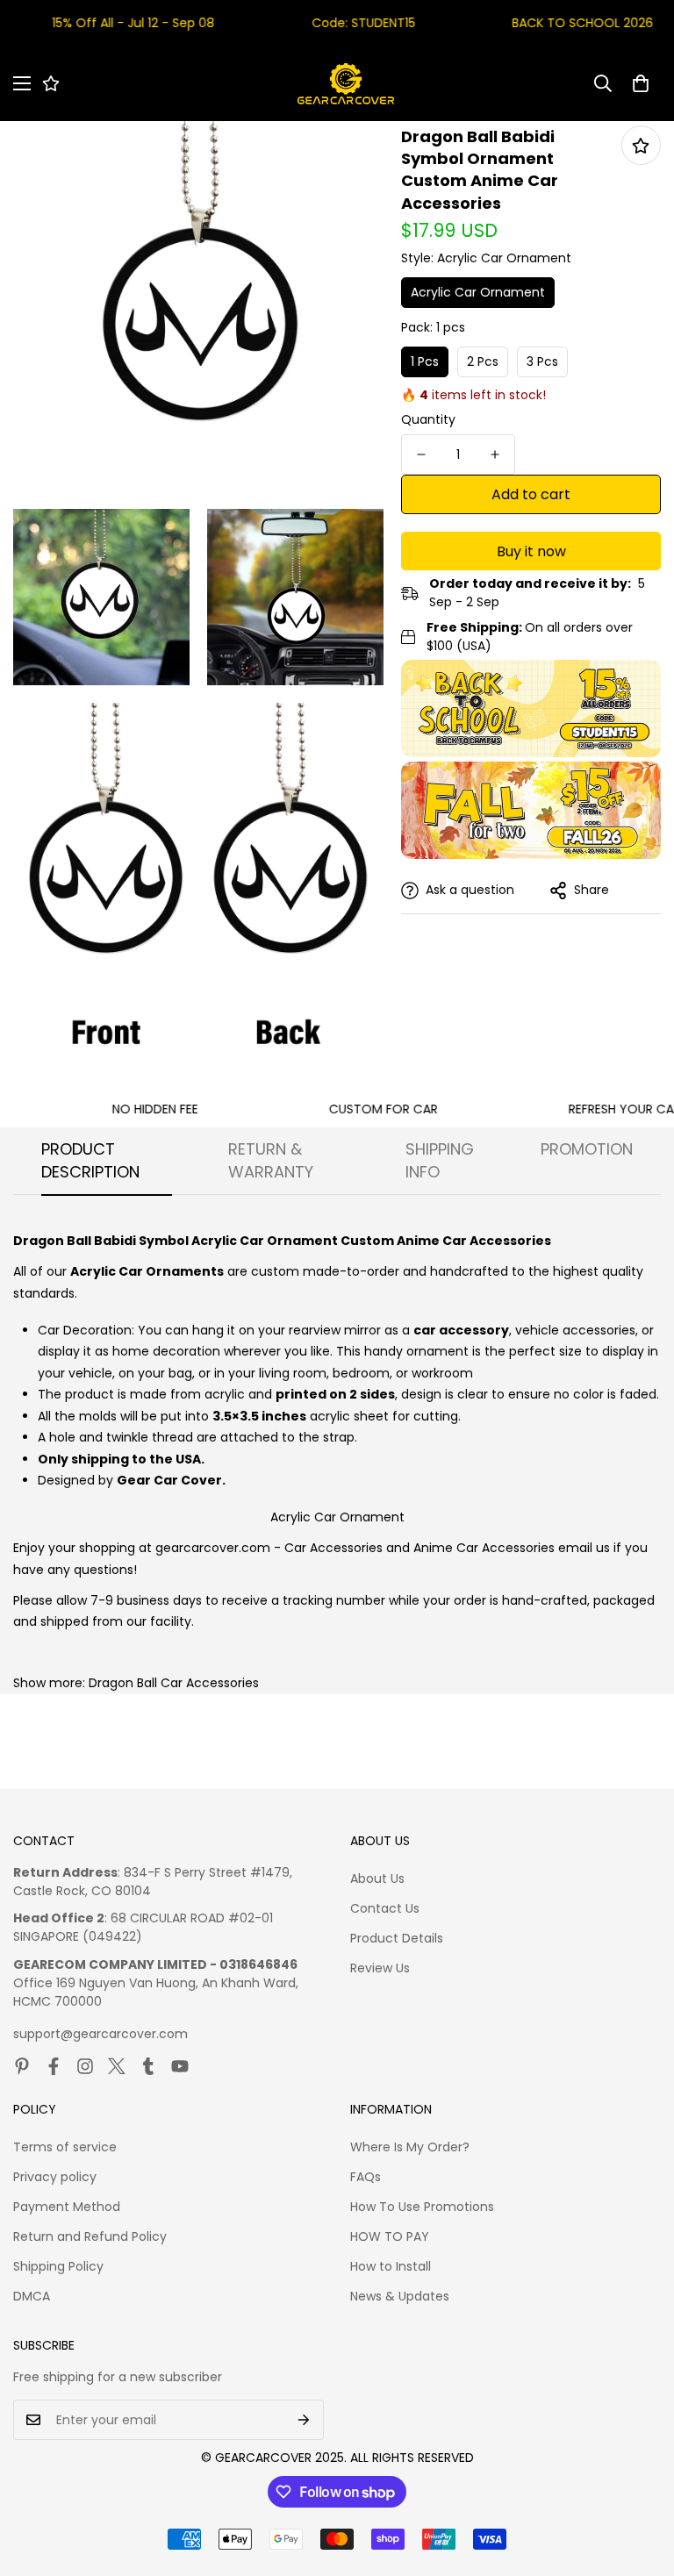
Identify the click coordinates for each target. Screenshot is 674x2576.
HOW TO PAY (390, 2236)
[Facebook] (54, 2066)
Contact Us (385, 1908)
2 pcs (483, 361)
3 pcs (542, 361)
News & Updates (400, 2296)
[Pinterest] (22, 2066)
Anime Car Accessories (484, 1548)
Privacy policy (55, 2177)
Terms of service (65, 2147)
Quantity (428, 419)
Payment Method (67, 2207)
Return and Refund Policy (90, 2236)
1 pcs (425, 361)
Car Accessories (333, 1548)
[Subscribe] (304, 2420)
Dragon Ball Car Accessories (174, 1683)
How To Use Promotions (422, 2207)
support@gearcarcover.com (100, 2034)
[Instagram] (85, 2066)
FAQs (366, 2177)
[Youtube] (180, 2066)
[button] (641, 83)
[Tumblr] (148, 2066)
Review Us (380, 1968)
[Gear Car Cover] (346, 84)
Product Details (397, 1938)
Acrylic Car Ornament (478, 292)
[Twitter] (117, 2066)
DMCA (32, 2296)
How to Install (391, 2266)
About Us (377, 1878)
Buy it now (531, 551)
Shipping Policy (58, 2266)
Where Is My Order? (410, 2147)
